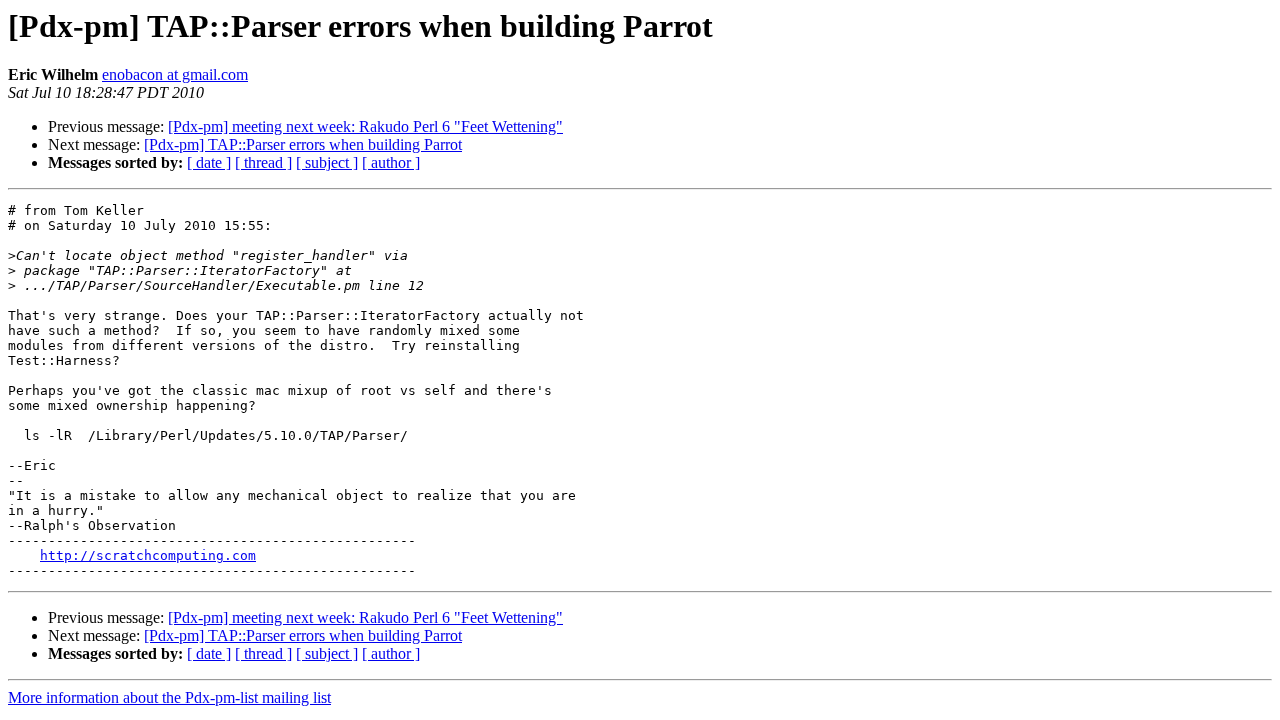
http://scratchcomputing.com (148, 555)
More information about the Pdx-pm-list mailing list (169, 697)
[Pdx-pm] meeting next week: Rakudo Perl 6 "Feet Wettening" (365, 126)
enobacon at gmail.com (175, 74)
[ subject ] (327, 162)
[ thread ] (263, 162)
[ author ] (391, 162)
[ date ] (209, 162)
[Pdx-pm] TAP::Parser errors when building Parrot (303, 144)
